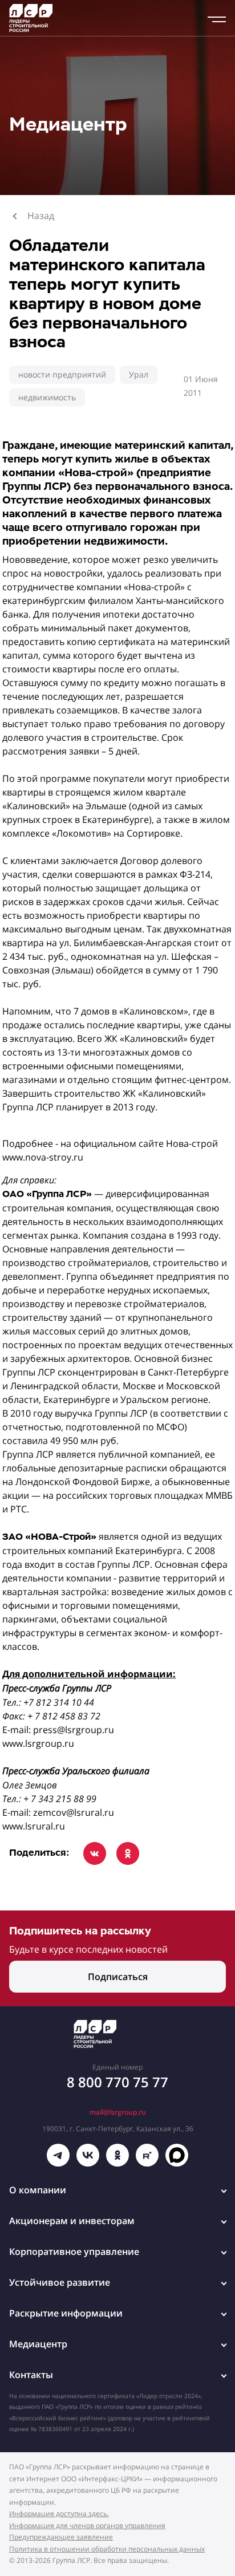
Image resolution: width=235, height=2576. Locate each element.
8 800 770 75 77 (117, 2082)
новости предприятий (62, 374)
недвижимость (47, 397)
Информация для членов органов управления (87, 2526)
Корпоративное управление (74, 2252)
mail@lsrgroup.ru (118, 2112)
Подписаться (118, 1977)
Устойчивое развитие (60, 2282)
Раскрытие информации (66, 2313)
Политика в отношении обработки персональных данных (107, 2549)
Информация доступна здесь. (59, 2514)
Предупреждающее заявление (61, 2537)
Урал (139, 374)
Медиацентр (38, 2344)
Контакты (31, 2375)
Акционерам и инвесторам (72, 2221)
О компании (38, 2190)
